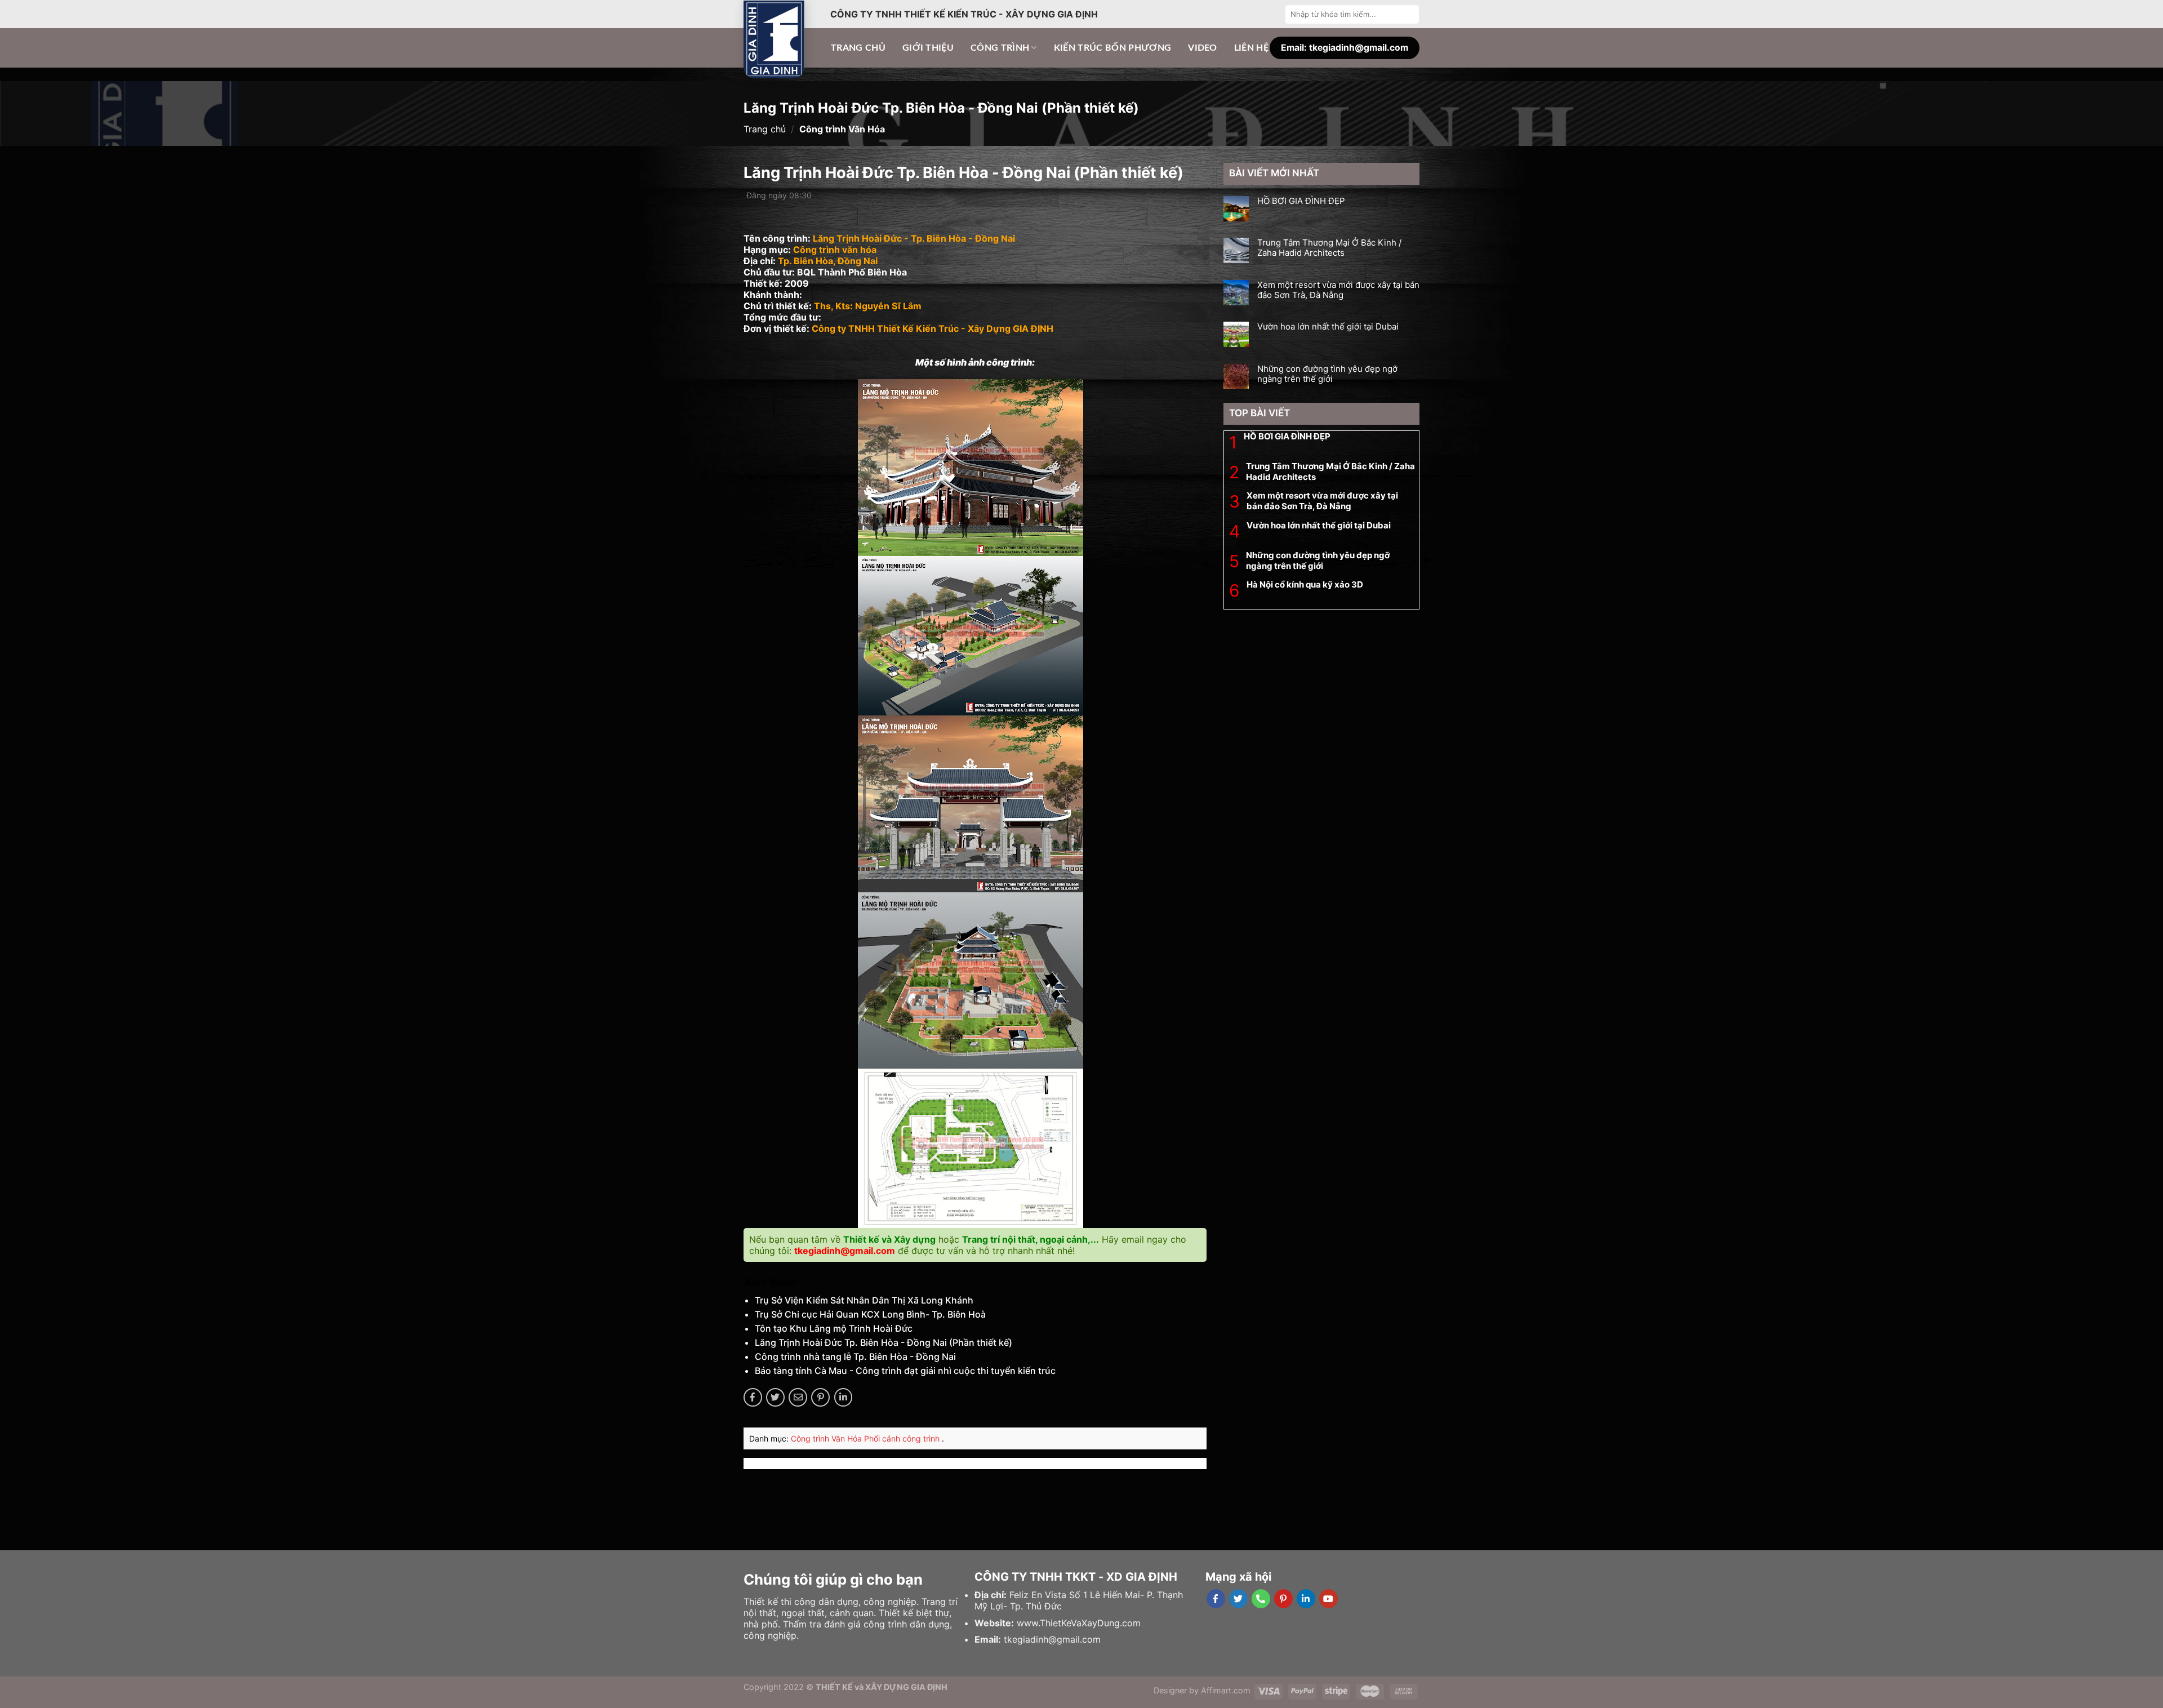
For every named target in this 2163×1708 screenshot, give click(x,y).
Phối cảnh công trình (903, 1438)
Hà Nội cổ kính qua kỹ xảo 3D (1305, 584)
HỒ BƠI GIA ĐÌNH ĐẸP (1301, 201)
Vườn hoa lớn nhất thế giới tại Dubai (1328, 327)
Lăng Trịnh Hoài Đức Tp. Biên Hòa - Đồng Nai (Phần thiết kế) (884, 1342)
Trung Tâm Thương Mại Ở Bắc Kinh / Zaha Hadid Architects (1329, 248)
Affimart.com (1226, 1690)
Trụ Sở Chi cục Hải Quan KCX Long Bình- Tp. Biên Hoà (870, 1314)
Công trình (1000, 48)
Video (1203, 48)
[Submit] (1409, 14)
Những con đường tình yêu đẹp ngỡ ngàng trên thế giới (1327, 374)
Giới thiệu (928, 48)
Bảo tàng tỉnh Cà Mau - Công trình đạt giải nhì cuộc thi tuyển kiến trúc (905, 1371)
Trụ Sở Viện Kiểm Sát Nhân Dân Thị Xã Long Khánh (864, 1300)
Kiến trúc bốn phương (1112, 48)
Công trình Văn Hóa (827, 1438)
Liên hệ (1251, 48)
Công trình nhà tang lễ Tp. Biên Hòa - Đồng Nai (855, 1356)
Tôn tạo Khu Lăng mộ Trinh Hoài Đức (834, 1328)
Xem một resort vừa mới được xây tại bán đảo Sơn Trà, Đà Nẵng (1338, 290)
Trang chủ (858, 48)
